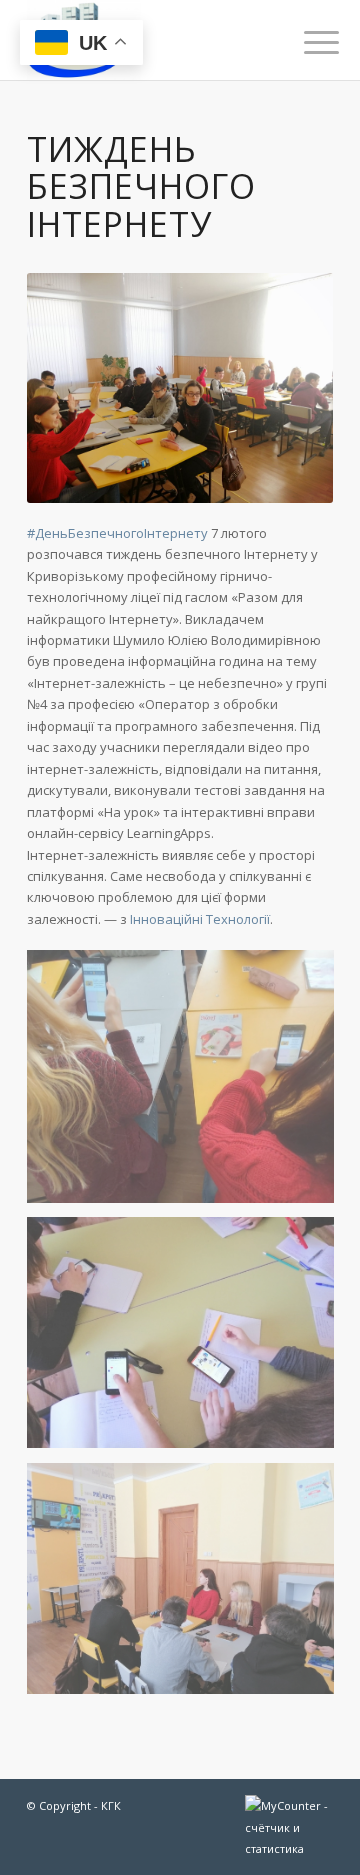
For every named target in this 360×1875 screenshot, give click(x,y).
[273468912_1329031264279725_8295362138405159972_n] (188, 1084)
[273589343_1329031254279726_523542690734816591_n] (188, 1586)
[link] (200, 919)
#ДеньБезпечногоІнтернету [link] (117, 533)
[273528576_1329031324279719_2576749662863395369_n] (188, 1340)
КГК (111, 1805)
